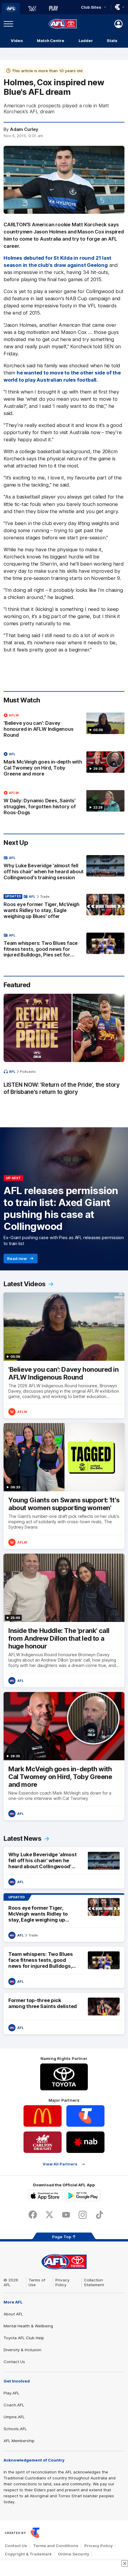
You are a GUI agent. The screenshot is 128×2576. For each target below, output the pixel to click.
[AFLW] (32, 9)
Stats (112, 41)
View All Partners (60, 2164)
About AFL (13, 2314)
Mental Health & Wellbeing (28, 2326)
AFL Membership (19, 2441)
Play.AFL (11, 2393)
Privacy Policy (63, 2282)
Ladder (86, 41)
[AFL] (11, 9)
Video (17, 41)
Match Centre (51, 41)
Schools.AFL (15, 2429)
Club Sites (91, 7)
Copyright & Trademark (28, 2554)
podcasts (28, 1072)
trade (45, 897)
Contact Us (14, 2362)
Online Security (74, 2554)
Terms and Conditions (56, 2546)
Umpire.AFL (14, 2417)
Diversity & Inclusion (22, 2350)
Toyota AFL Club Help (24, 2338)
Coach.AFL (14, 2405)
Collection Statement (94, 2282)
